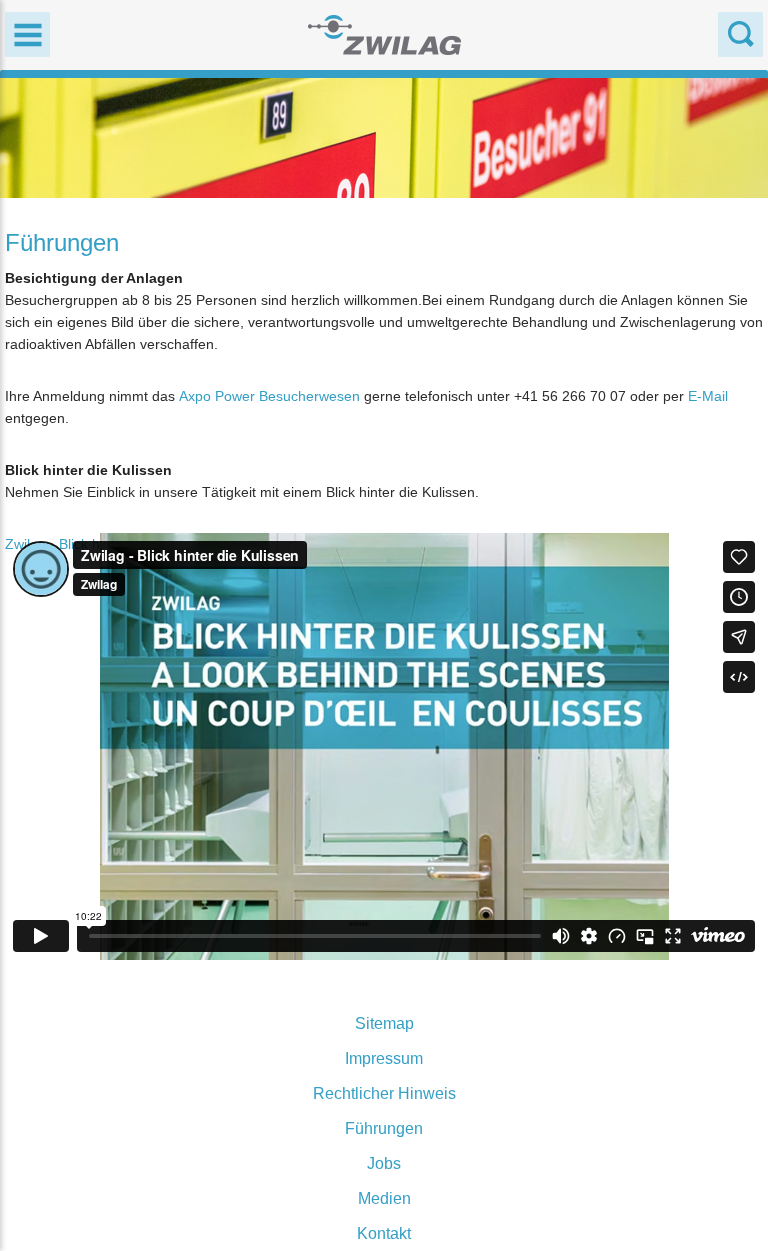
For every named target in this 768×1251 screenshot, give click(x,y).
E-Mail (708, 396)
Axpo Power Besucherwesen (269, 396)
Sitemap (384, 1023)
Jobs (384, 1163)
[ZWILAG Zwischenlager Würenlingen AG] (384, 34)
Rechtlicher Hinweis (384, 1093)
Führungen (384, 1128)
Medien (384, 1198)
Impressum (384, 1058)
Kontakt (384, 1233)
